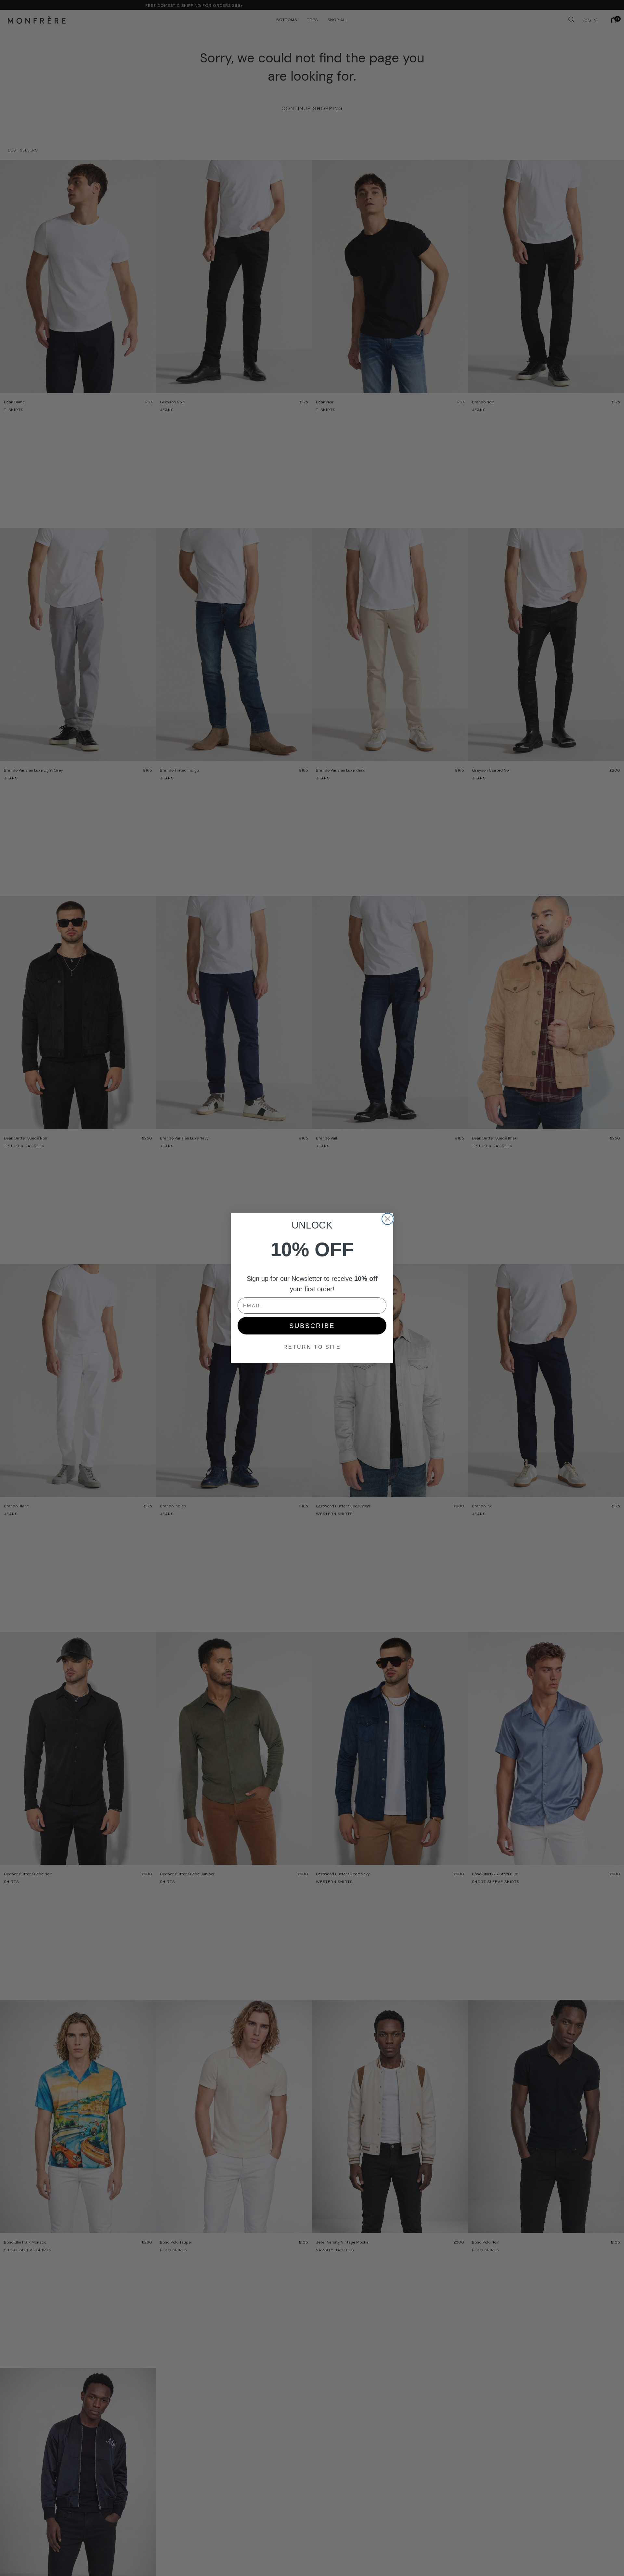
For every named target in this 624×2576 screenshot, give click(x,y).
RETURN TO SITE (312, 1347)
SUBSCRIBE (312, 1326)
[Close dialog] (388, 1219)
